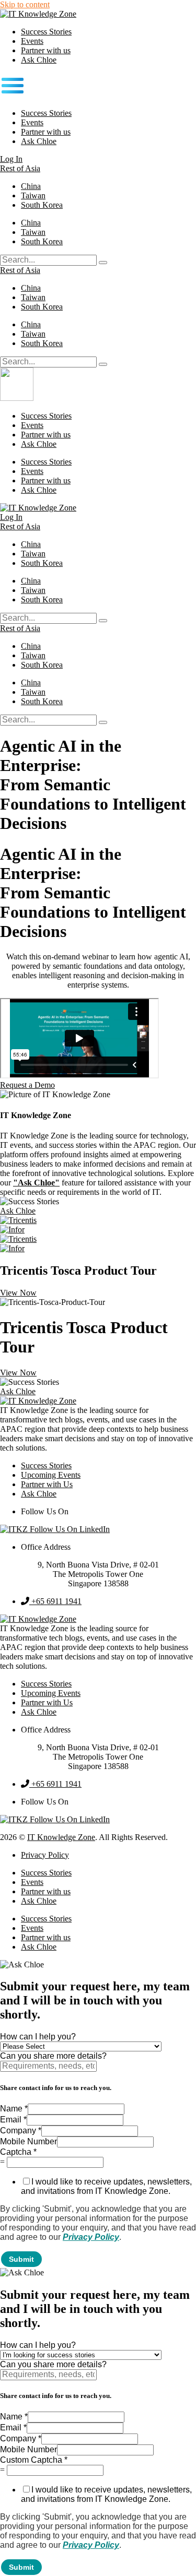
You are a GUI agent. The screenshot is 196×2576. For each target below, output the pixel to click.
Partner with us (46, 50)
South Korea (42, 205)
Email (13, 2120)
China (31, 186)
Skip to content (25, 4)
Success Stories (46, 32)
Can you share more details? (53, 2056)
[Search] (103, 263)
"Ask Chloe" (36, 1183)
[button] (98, 87)
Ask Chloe (39, 60)
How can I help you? (38, 2037)
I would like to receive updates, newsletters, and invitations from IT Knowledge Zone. (106, 2186)
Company (21, 2130)
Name (14, 2109)
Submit (21, 2259)
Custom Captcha (34, 2460)
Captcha (18, 2152)
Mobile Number (28, 2141)
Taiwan (33, 195)
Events (32, 41)
